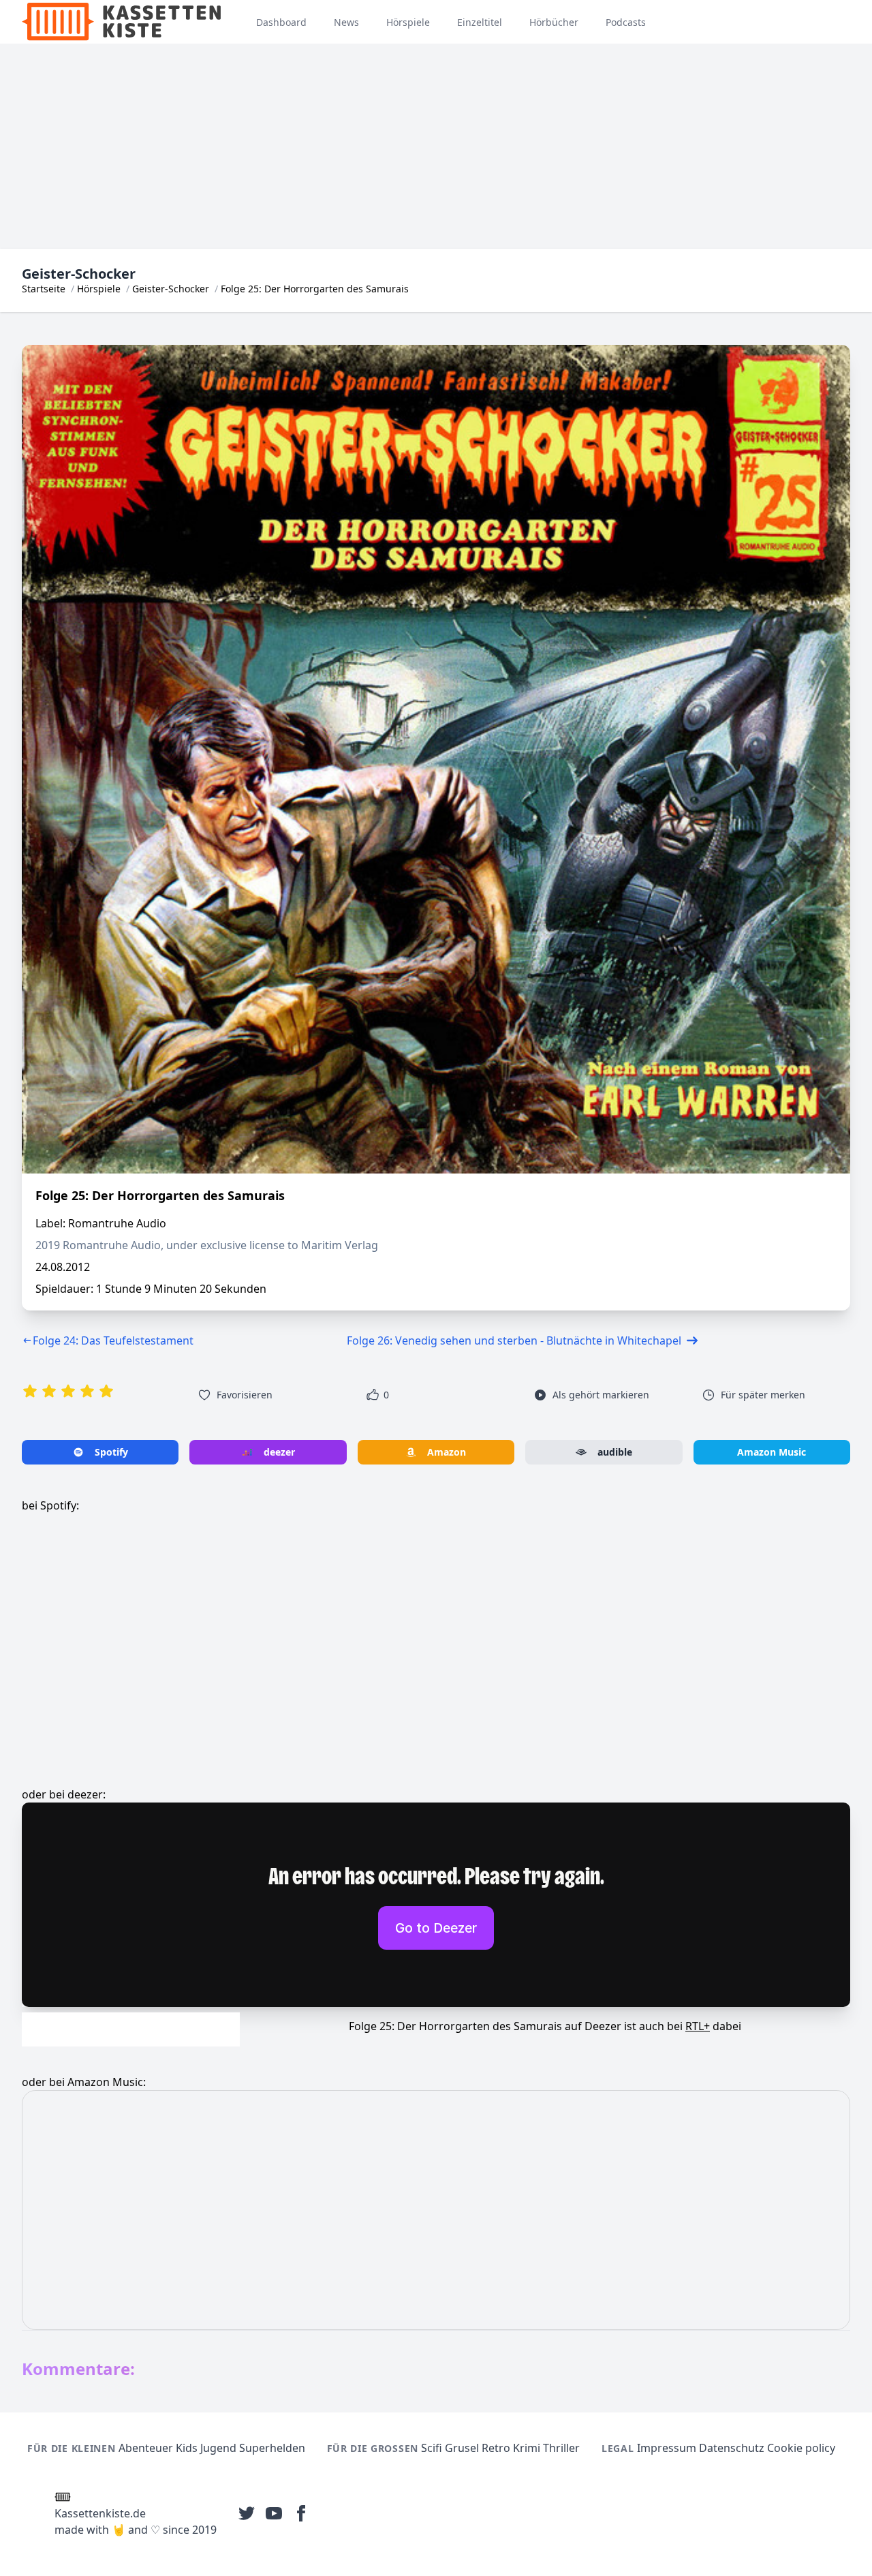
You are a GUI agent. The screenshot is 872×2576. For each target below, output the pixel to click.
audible (615, 1452)
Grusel (462, 2448)
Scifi (432, 2448)
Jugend (218, 2448)
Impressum (667, 2448)
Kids (187, 2448)
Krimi (527, 2448)
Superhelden (272, 2448)
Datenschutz (732, 2448)
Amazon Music (772, 1452)
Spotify (111, 1452)
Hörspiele (99, 289)
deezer (279, 1452)
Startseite (44, 289)
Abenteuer (146, 2448)
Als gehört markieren (601, 1395)
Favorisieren (245, 1395)
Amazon (447, 1452)
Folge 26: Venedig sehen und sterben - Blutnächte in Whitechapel (514, 1340)
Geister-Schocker (171, 289)
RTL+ (698, 2026)
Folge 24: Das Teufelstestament (113, 1340)
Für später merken (763, 1395)
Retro (496, 2448)
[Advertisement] (436, 147)
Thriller (561, 2448)
